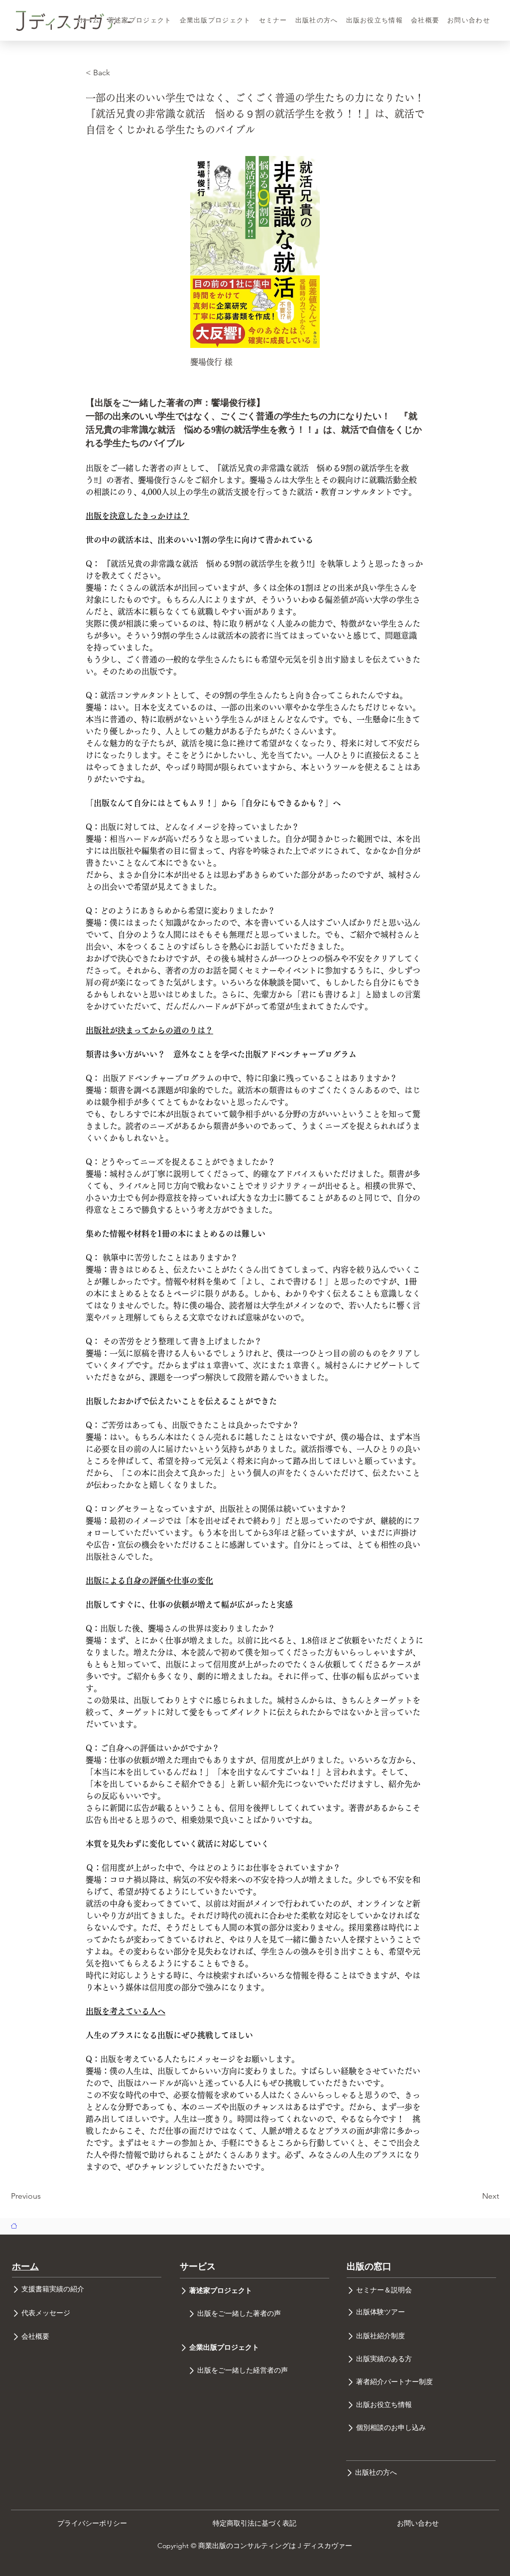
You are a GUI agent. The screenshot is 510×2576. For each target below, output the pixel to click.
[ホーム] (14, 2226)
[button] (119, 73)
